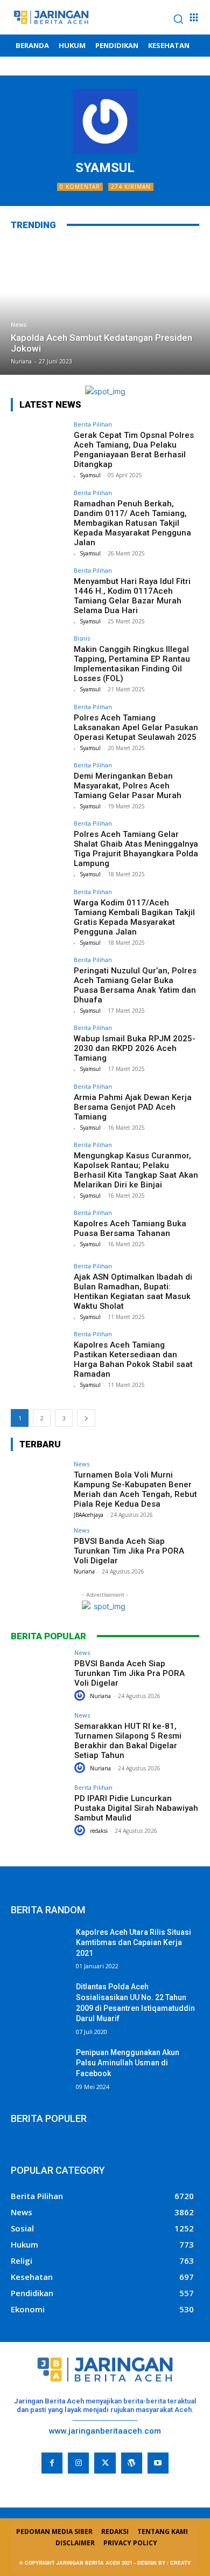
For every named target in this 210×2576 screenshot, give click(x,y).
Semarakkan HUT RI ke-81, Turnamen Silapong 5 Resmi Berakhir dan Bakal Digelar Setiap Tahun (128, 1741)
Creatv (24, 2481)
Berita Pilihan (93, 424)
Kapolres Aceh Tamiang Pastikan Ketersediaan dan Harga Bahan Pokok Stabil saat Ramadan (133, 1359)
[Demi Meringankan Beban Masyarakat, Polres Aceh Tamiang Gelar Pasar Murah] (39, 783)
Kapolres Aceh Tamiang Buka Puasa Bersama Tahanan (130, 1228)
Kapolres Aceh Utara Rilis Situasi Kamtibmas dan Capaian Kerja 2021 (134, 1943)
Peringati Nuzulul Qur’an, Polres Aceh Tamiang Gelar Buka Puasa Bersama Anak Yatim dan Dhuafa (135, 985)
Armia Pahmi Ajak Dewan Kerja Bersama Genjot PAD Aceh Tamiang (133, 1107)
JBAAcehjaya (89, 1515)
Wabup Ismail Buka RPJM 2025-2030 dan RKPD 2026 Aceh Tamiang (135, 1048)
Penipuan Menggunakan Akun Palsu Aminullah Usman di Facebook (128, 2063)
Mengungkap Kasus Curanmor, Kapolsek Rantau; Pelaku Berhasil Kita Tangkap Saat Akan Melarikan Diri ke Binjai (136, 1170)
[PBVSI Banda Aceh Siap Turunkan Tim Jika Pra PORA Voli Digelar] (39, 1548)
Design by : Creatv (164, 2563)
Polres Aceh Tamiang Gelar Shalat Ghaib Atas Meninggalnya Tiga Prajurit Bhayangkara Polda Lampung (136, 849)
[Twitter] (105, 2463)
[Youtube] (158, 2463)
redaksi (99, 1831)
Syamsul (90, 475)
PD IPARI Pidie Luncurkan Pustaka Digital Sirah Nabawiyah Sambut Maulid (136, 1808)
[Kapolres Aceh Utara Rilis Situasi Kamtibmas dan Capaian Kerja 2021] (39, 1947)
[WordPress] (132, 2463)
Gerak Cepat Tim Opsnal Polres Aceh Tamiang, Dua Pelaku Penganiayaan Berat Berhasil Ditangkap (134, 450)
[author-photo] (76, 476)
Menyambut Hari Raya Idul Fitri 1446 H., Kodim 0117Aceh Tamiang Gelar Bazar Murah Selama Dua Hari (132, 596)
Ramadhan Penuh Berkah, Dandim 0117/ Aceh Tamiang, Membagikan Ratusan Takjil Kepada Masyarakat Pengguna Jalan (132, 523)
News (19, 325)
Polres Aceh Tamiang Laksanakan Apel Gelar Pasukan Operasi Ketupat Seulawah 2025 (136, 727)
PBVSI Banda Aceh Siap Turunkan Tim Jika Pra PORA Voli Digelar (129, 1551)
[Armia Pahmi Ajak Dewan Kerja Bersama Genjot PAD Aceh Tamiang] (39, 1105)
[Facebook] (52, 2463)
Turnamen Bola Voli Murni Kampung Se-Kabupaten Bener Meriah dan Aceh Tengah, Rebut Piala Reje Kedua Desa (135, 1489)
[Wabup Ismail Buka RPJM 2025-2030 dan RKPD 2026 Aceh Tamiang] (39, 1046)
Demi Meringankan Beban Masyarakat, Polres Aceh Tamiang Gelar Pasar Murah (128, 786)
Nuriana (84, 1571)
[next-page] (86, 1418)
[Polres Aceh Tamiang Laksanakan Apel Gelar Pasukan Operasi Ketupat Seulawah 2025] (39, 725)
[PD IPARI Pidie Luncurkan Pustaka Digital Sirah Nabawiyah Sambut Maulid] (39, 1806)
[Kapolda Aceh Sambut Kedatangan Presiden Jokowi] (105, 307)
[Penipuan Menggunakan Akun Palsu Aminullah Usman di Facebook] (39, 2067)
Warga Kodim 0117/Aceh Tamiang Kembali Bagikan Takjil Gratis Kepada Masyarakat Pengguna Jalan (134, 917)
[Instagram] (78, 2463)
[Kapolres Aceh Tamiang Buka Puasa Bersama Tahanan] (39, 1231)
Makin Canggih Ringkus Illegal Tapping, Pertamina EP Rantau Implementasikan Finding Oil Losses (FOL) (132, 664)
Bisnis (82, 638)
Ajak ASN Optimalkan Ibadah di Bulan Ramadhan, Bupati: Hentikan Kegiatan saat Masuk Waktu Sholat (133, 1292)
